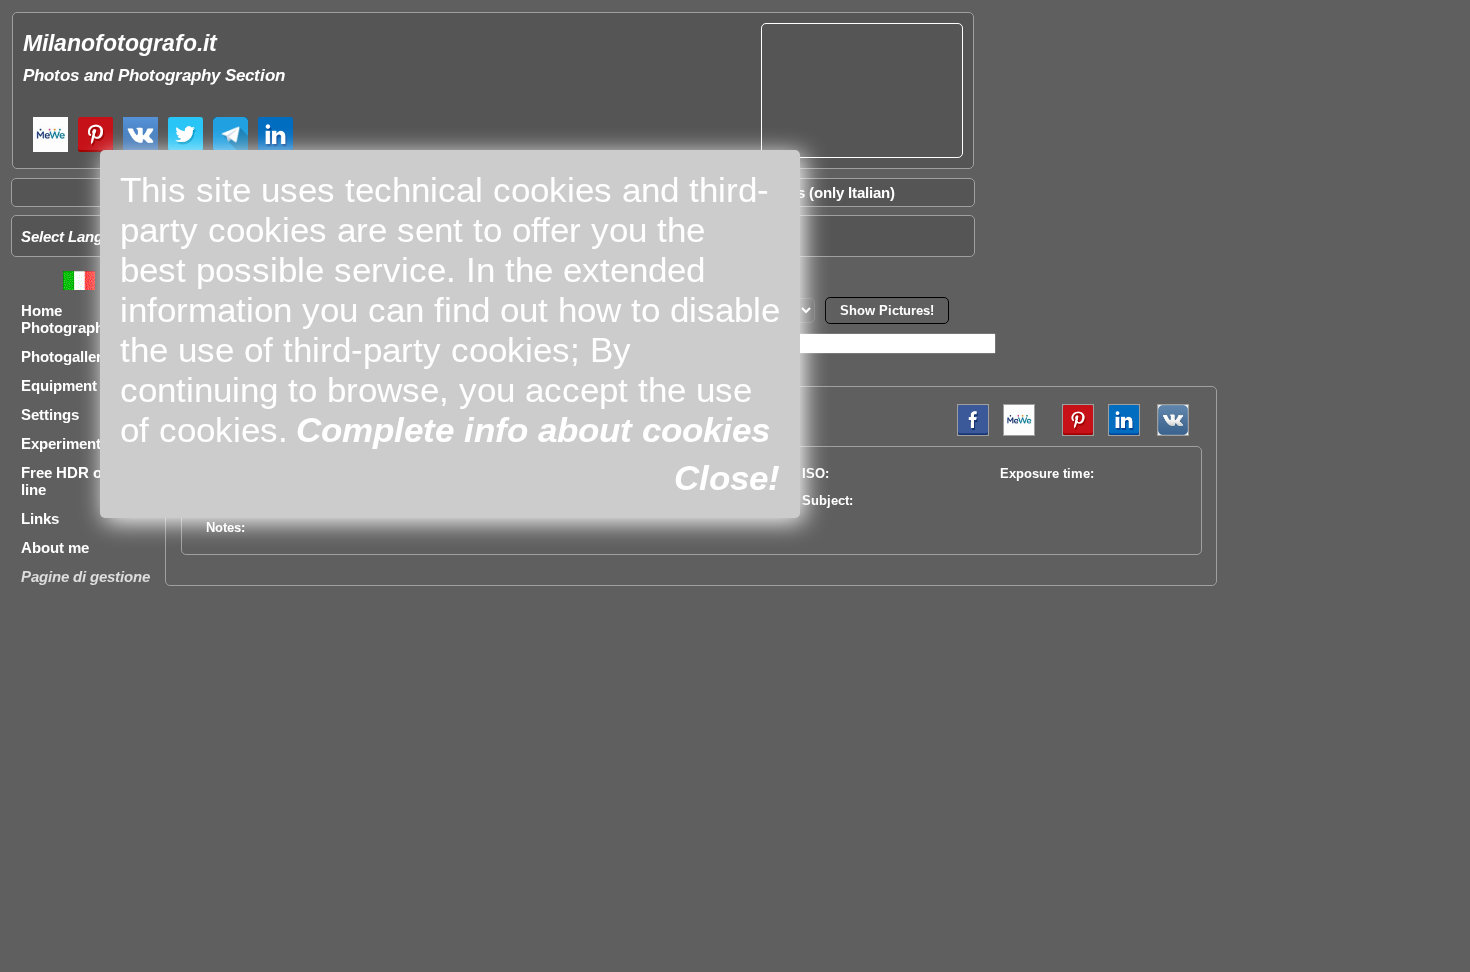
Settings (50, 414)
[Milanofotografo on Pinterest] (95, 149)
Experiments (65, 443)
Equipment (59, 385)
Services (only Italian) (820, 192)
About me (55, 547)
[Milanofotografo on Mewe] (50, 149)
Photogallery (65, 356)
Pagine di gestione (85, 576)
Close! (727, 477)
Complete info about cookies (533, 429)
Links (40, 518)
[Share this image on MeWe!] (1019, 431)
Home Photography (66, 319)
